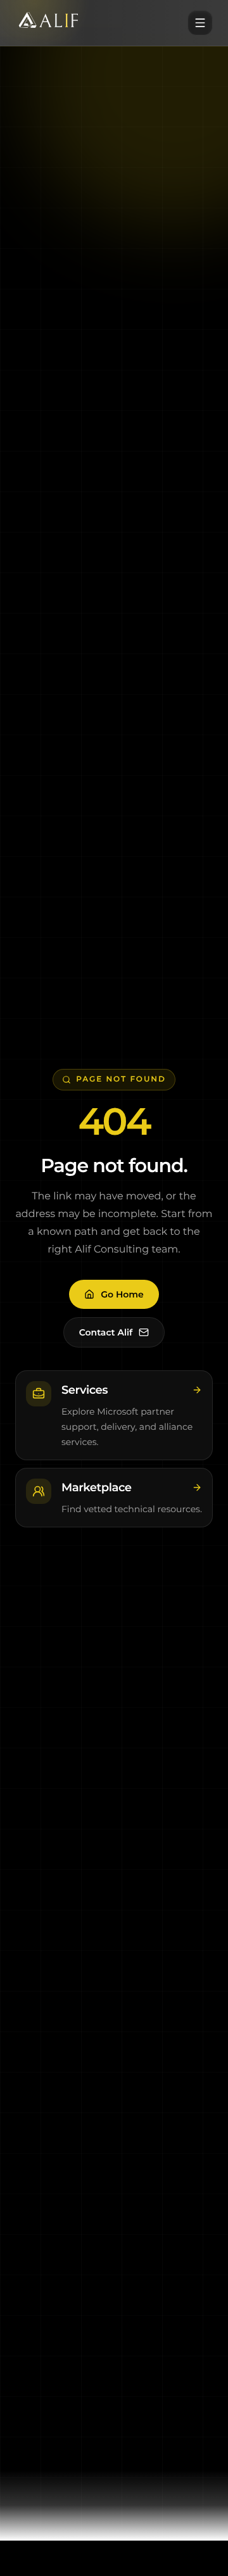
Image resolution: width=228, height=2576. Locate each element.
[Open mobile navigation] (200, 23)
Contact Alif (106, 1332)
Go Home (122, 1294)
